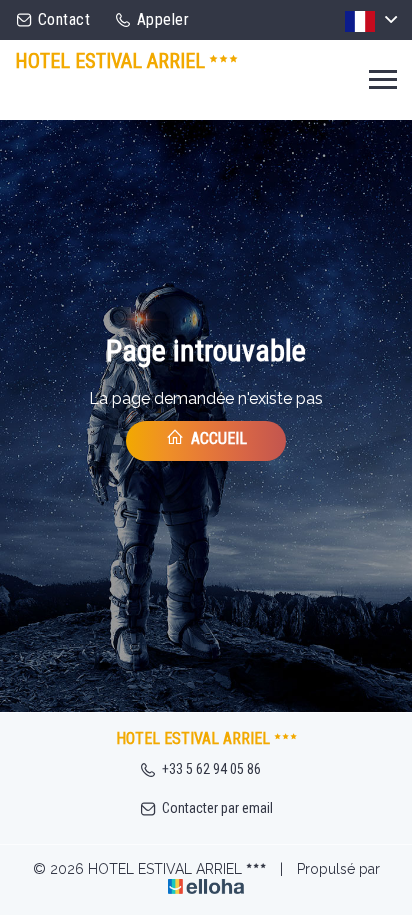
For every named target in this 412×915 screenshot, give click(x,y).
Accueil (217, 438)
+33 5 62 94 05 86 (211, 769)
